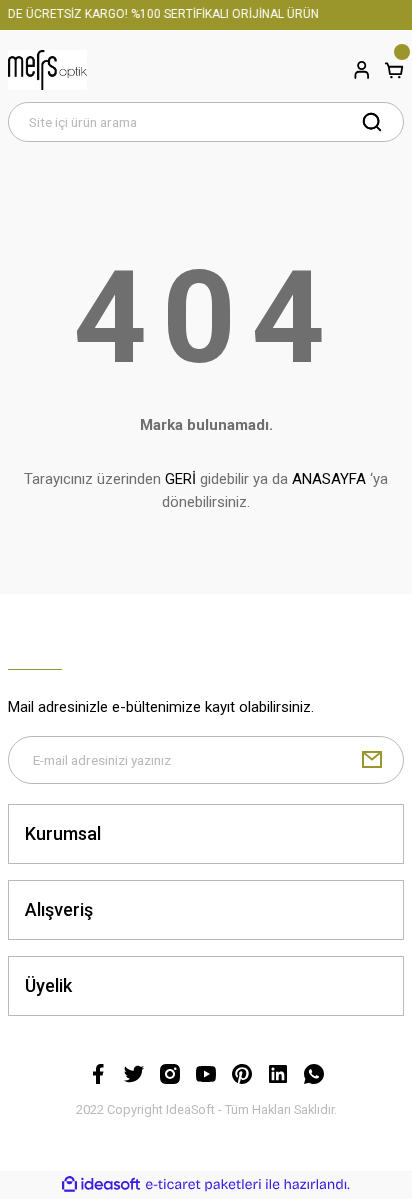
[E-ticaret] (203, 1184)
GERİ (180, 479)
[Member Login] (362, 70)
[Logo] (47, 70)
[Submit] (372, 760)
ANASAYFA (329, 479)
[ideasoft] (101, 1185)
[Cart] (394, 70)
